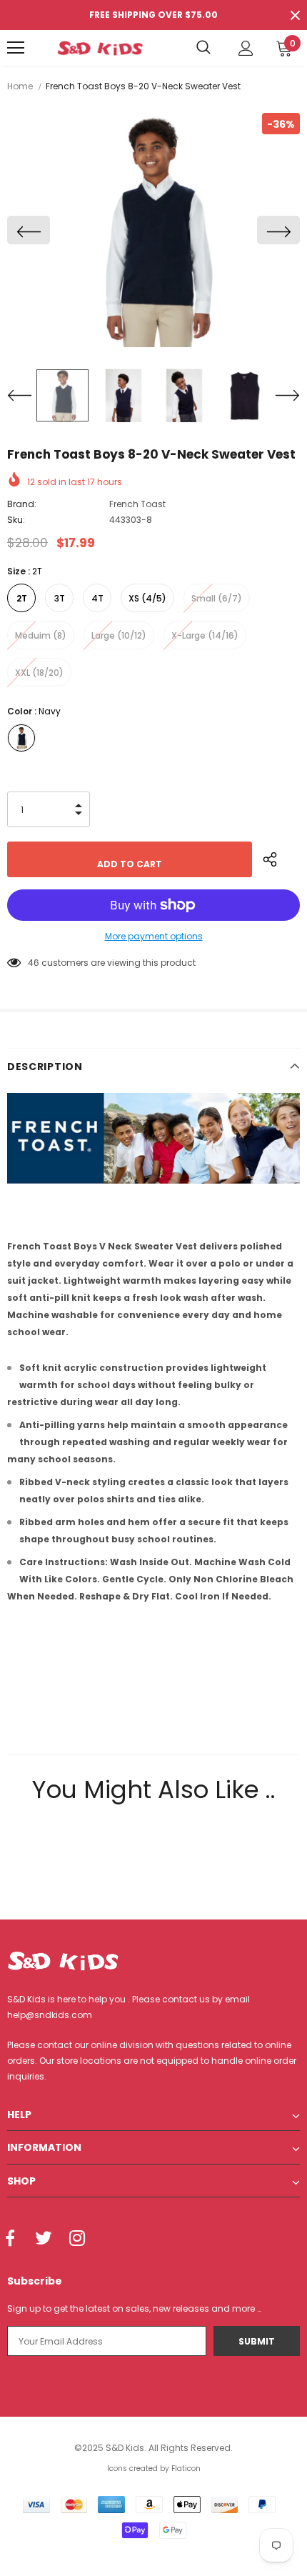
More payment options (154, 936)
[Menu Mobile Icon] (16, 48)
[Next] (278, 230)
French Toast (137, 504)
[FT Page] (153, 1138)
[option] (153, 230)
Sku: (16, 520)
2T (22, 598)
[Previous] (29, 230)
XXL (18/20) (39, 673)
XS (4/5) (147, 598)
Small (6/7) (217, 598)
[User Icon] (246, 48)
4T (97, 598)
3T (60, 598)
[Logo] (100, 48)
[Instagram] (77, 2239)
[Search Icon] (203, 48)
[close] (295, 15)
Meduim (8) (41, 635)
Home (20, 86)
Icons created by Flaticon (154, 2468)
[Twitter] (44, 2239)
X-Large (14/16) (205, 635)
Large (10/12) (119, 635)
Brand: (22, 504)
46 (34, 963)
